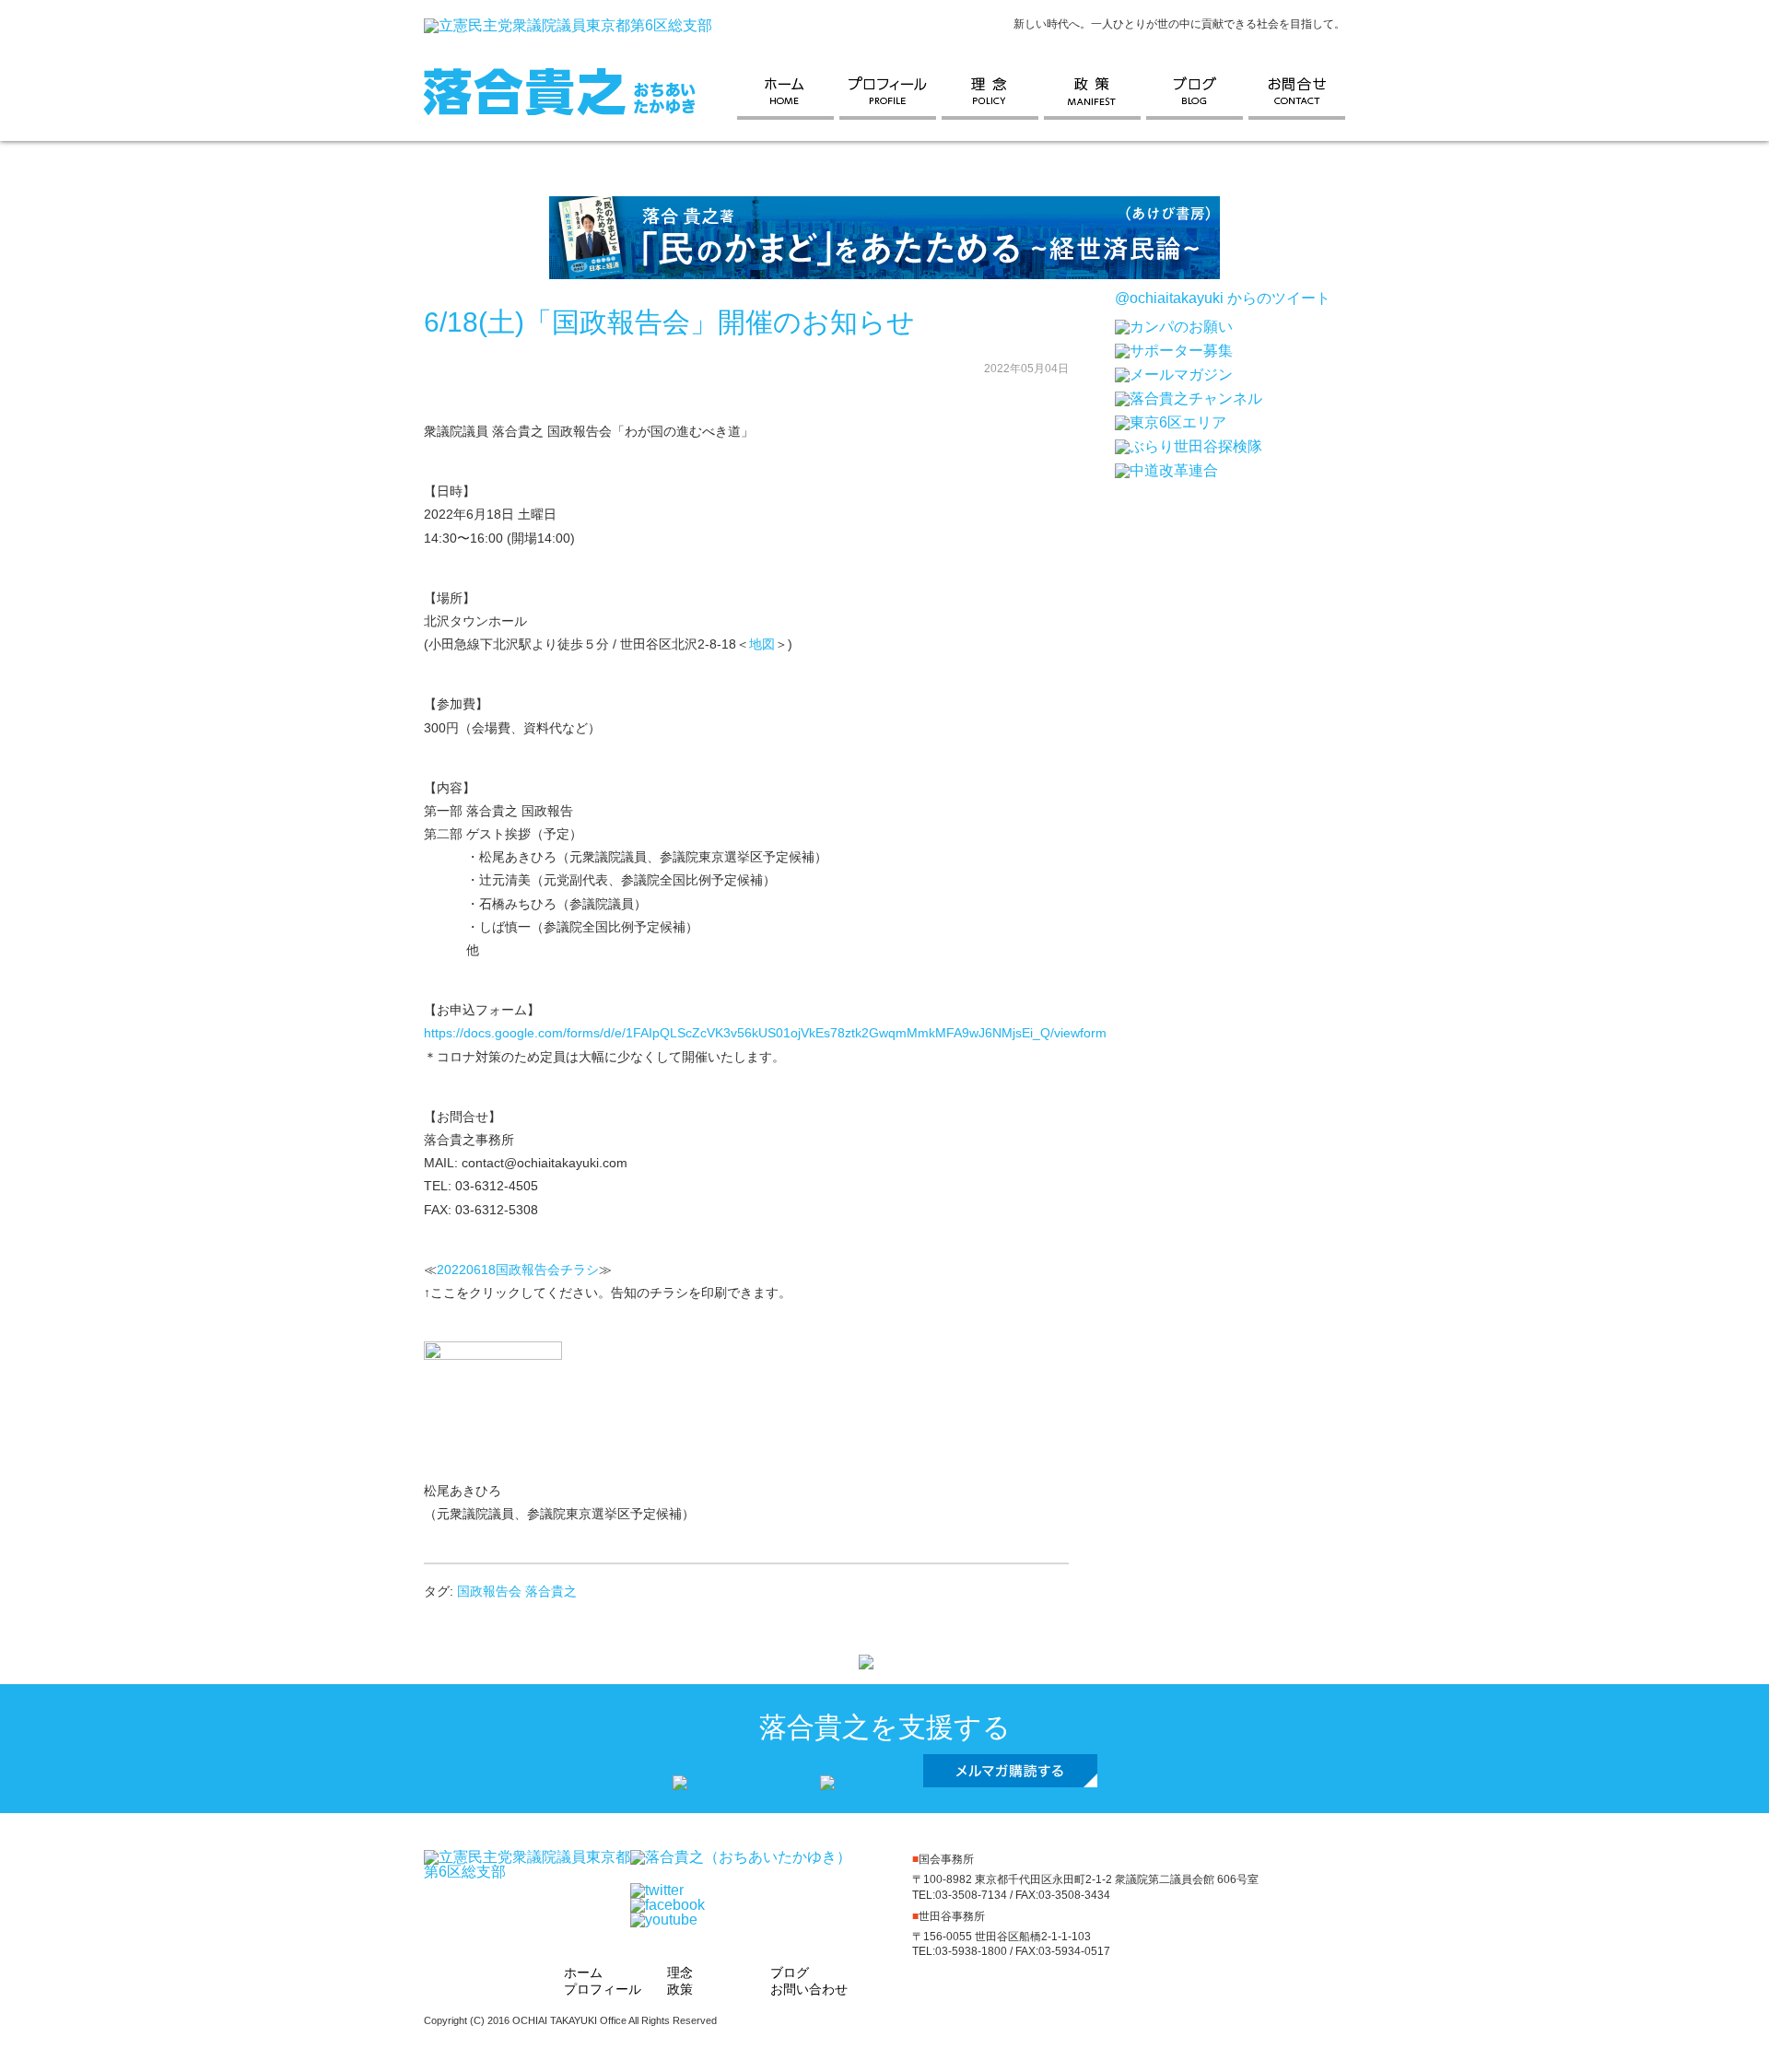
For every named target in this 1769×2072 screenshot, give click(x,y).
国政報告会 (489, 1591)
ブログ (1197, 92)
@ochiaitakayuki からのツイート (1223, 298)
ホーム (788, 92)
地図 (762, 644)
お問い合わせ (1297, 92)
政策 (1095, 92)
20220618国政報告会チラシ (518, 1270)
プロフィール (890, 92)
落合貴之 (551, 1591)
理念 (993, 92)
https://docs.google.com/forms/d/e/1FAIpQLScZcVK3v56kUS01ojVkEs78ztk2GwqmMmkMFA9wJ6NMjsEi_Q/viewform (765, 1033)
